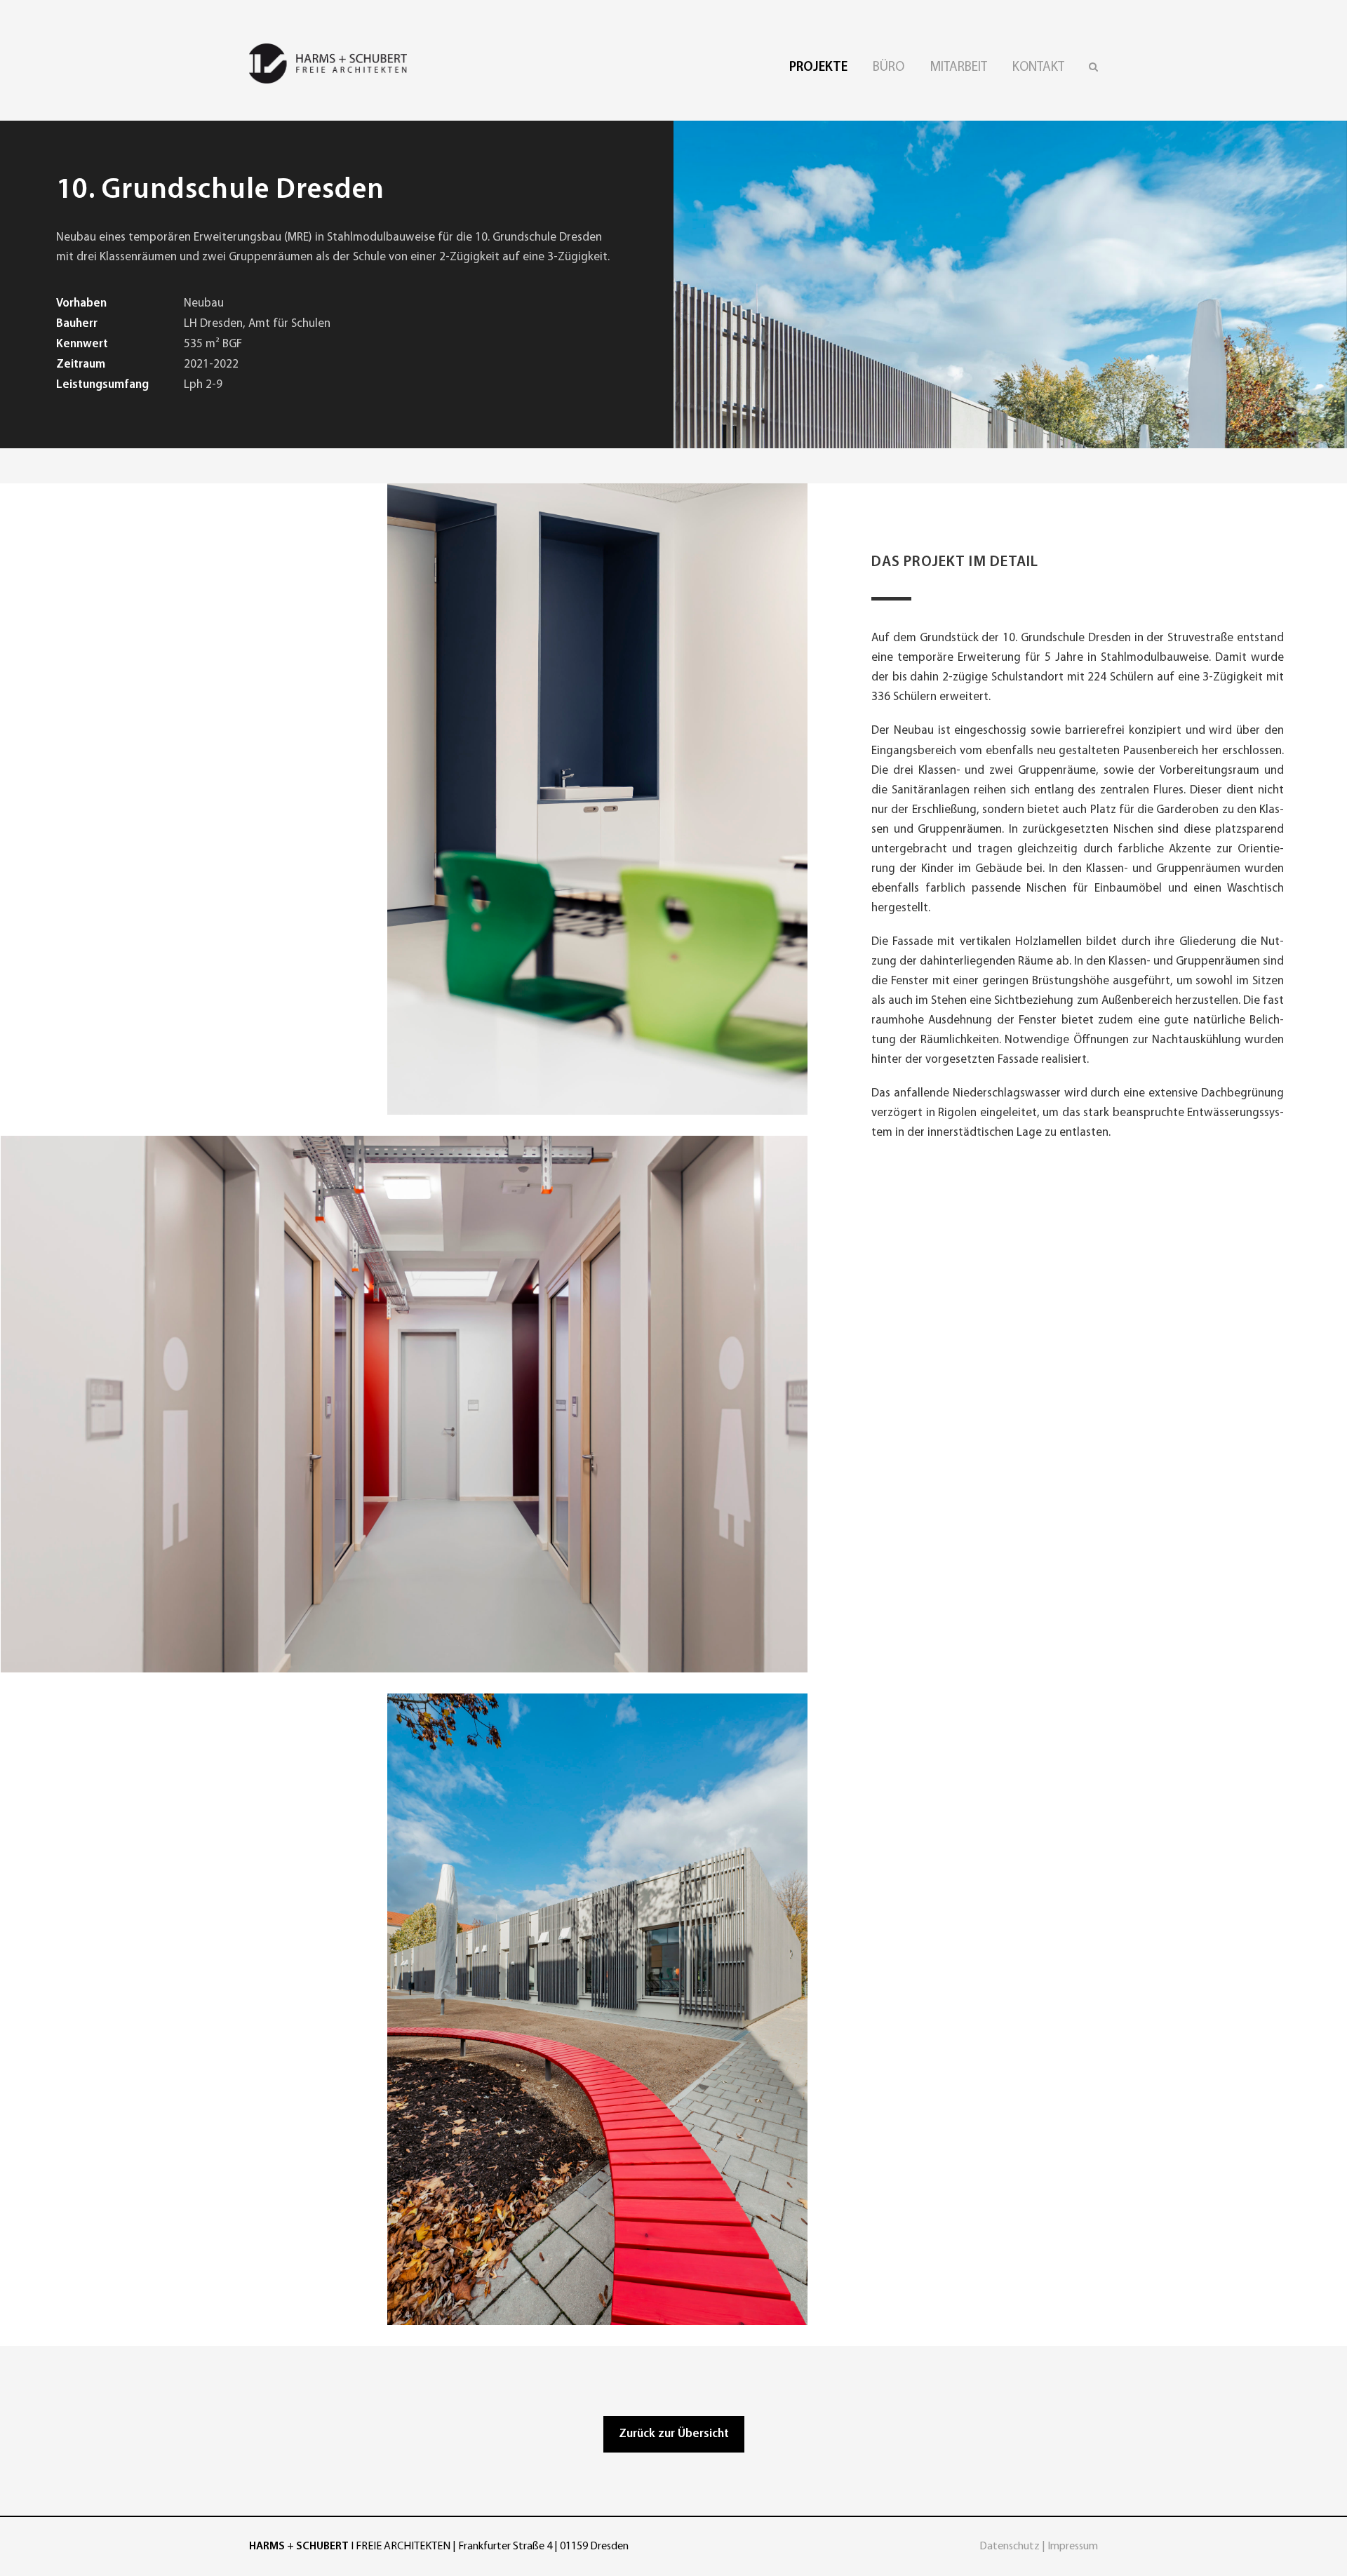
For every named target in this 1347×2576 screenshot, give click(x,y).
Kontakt (1038, 68)
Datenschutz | (1013, 2547)
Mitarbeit (958, 68)
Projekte (818, 68)
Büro (889, 68)
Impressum (1073, 2547)
